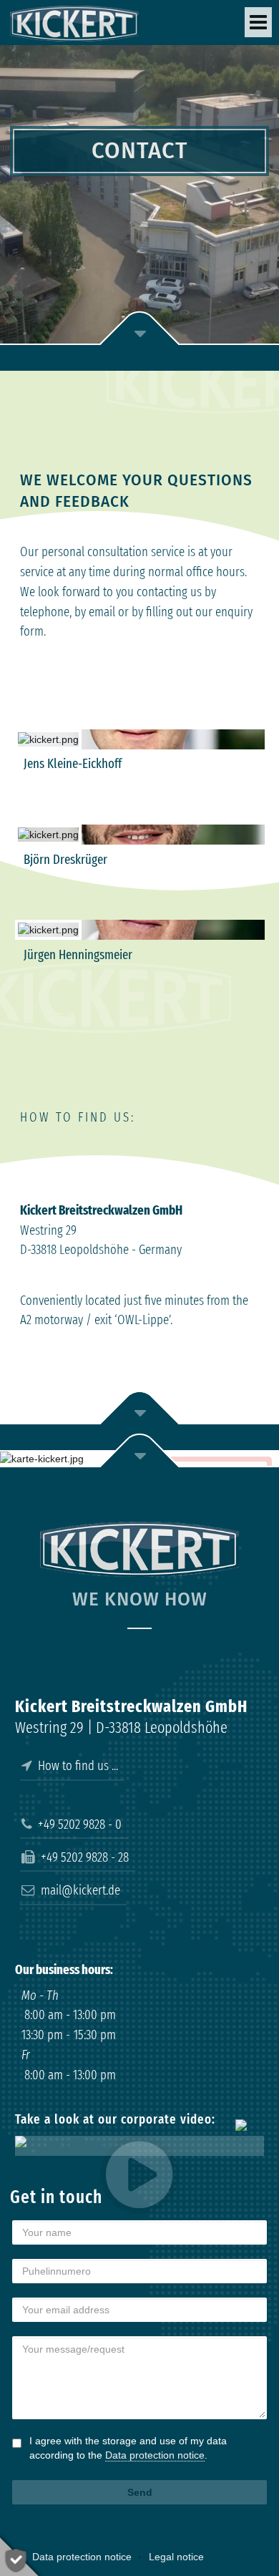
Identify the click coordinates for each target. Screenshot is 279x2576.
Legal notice (176, 2557)
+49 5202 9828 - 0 (77, 1824)
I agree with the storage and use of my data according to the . (128, 2448)
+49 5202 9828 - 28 (82, 1857)
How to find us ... (75, 1766)
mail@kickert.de (78, 1890)
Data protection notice (155, 2455)
